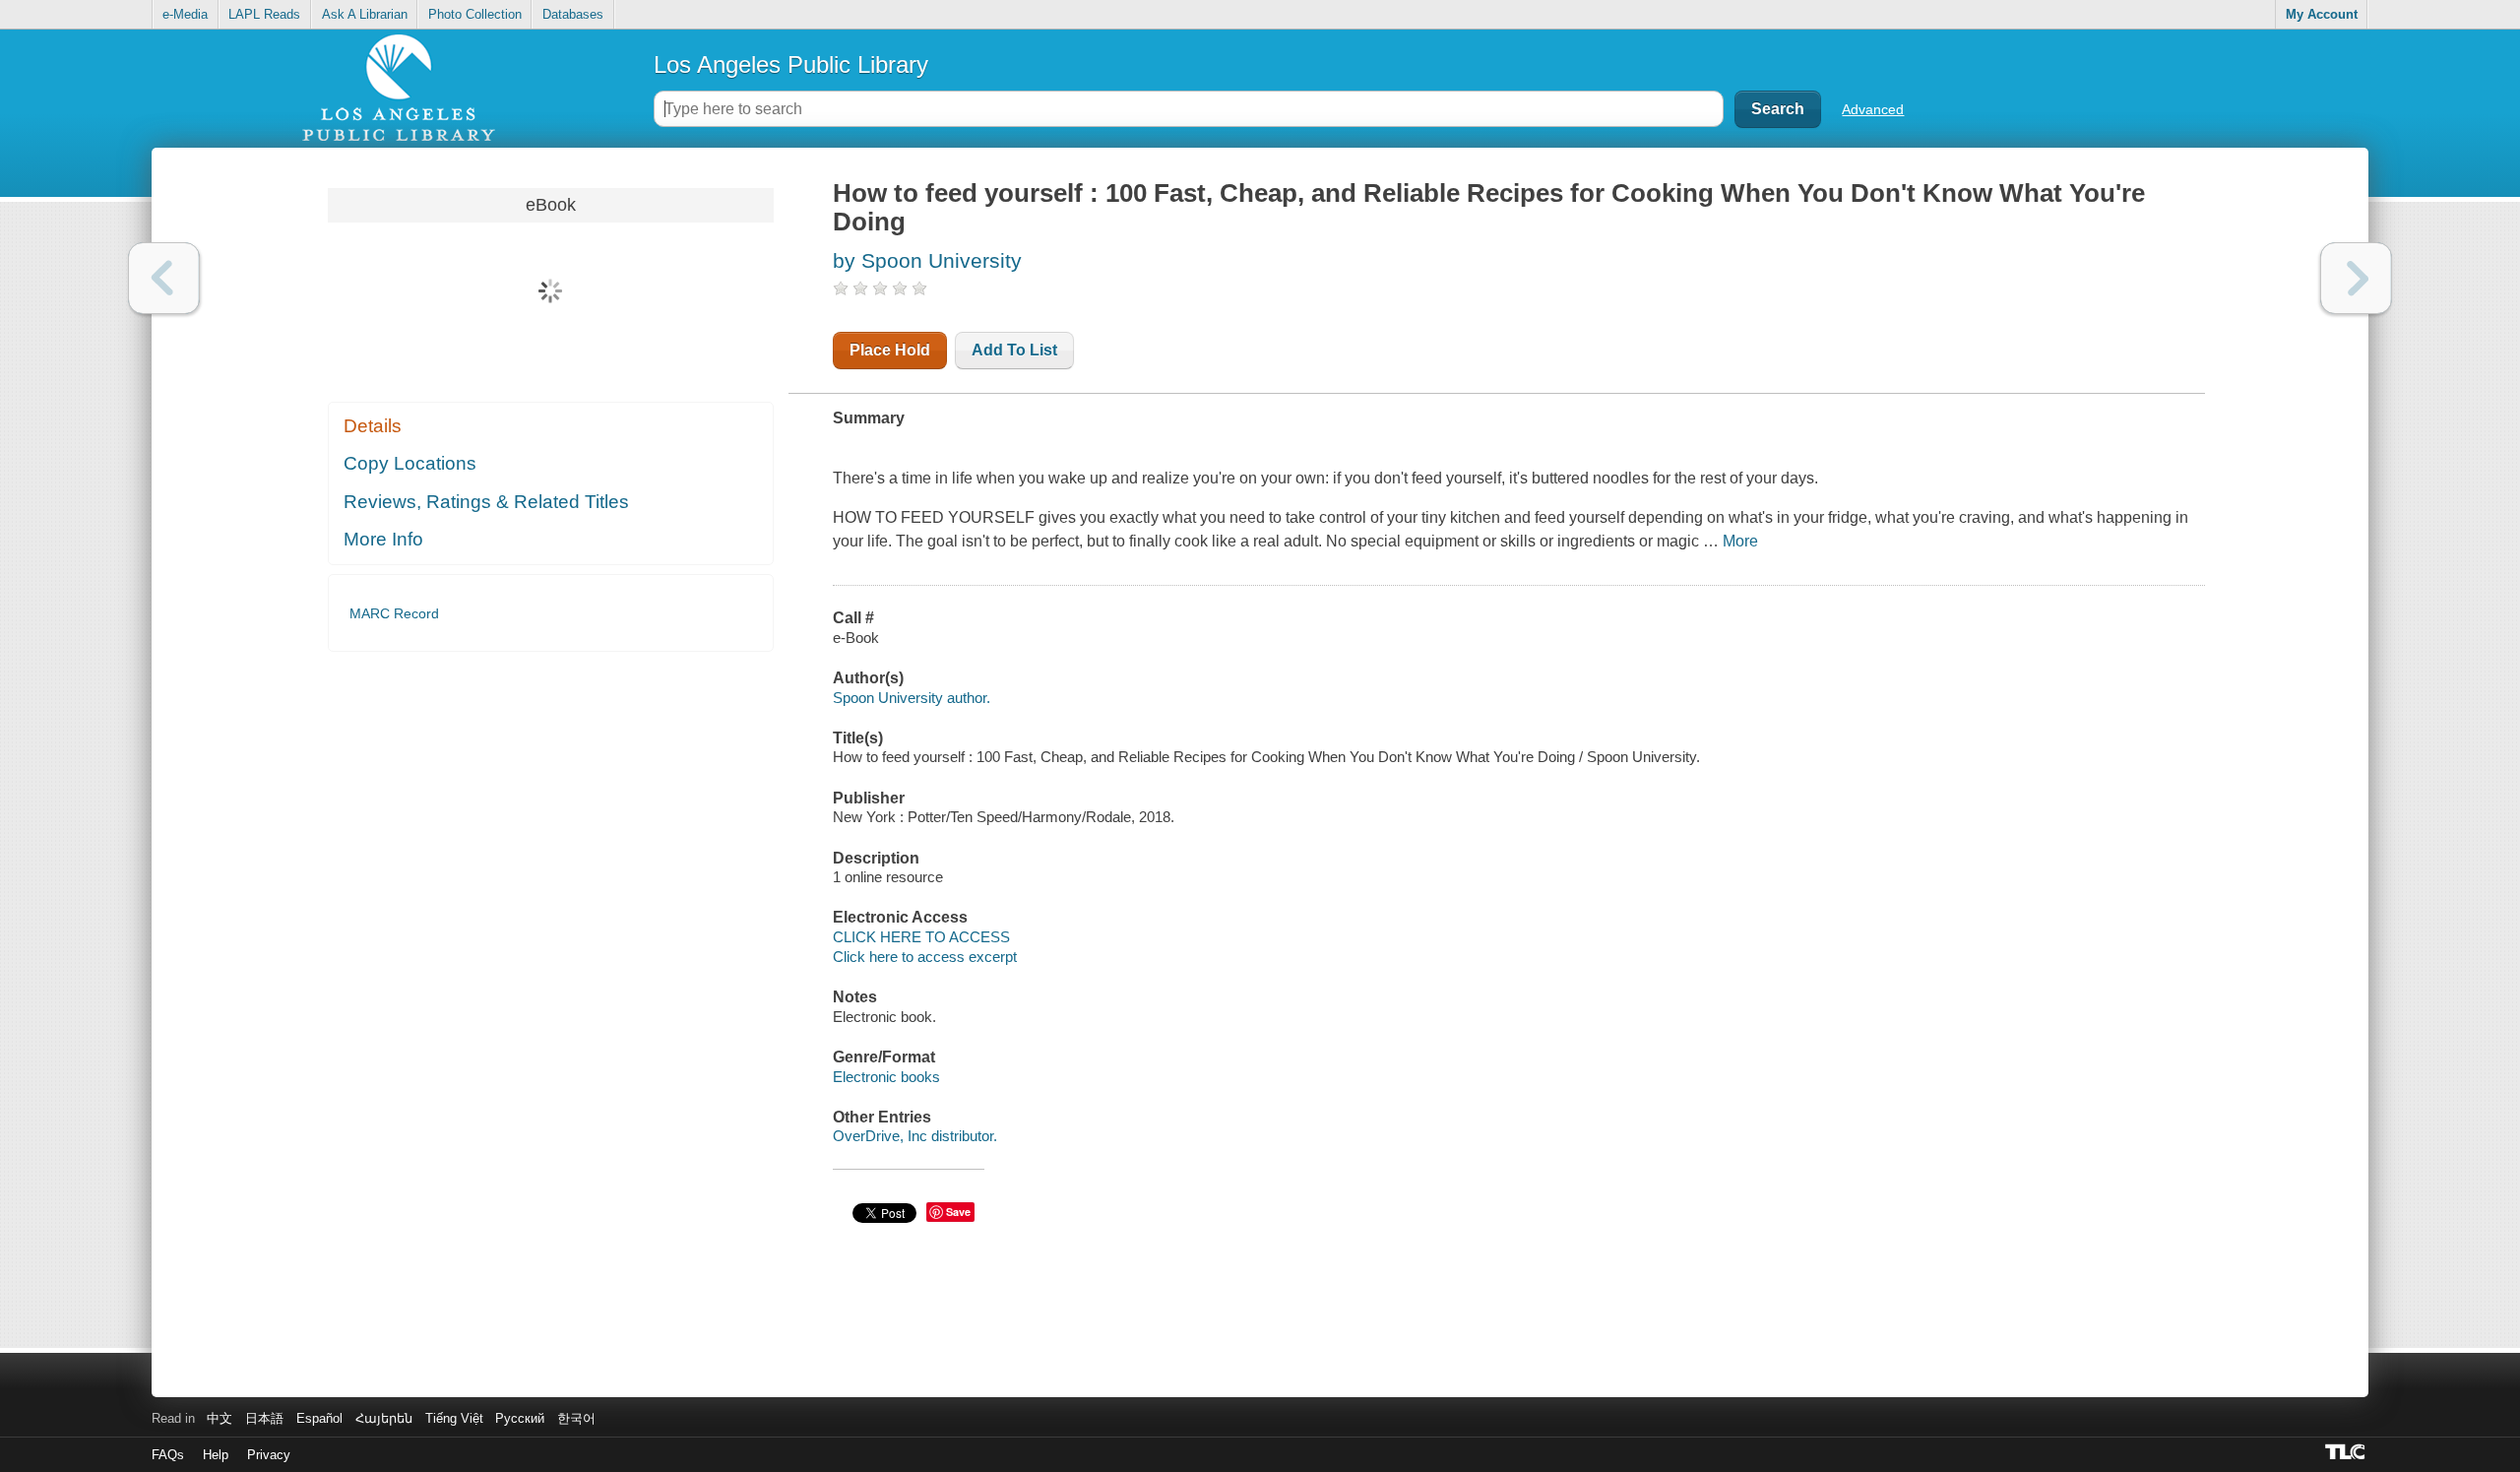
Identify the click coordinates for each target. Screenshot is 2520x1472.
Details (373, 426)
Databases (573, 14)
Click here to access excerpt (925, 957)
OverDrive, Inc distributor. (915, 1136)
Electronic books (886, 1077)
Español (319, 1418)
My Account (2322, 14)
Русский (520, 1418)
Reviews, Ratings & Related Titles (486, 502)
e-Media (185, 14)
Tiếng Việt (454, 1418)
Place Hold (890, 350)
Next (2356, 278)
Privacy (269, 1455)
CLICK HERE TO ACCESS (921, 937)
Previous (164, 278)
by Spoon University (927, 260)
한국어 (576, 1418)
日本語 (264, 1418)
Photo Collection (475, 14)
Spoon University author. (912, 698)
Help (216, 1455)
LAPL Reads (264, 14)
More (1740, 541)
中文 (220, 1418)
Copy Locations (410, 463)
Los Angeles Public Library (791, 64)
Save (958, 1212)
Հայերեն (384, 1418)
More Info (383, 539)
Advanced (1873, 109)
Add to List (1014, 350)
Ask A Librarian (365, 14)
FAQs (168, 1455)
